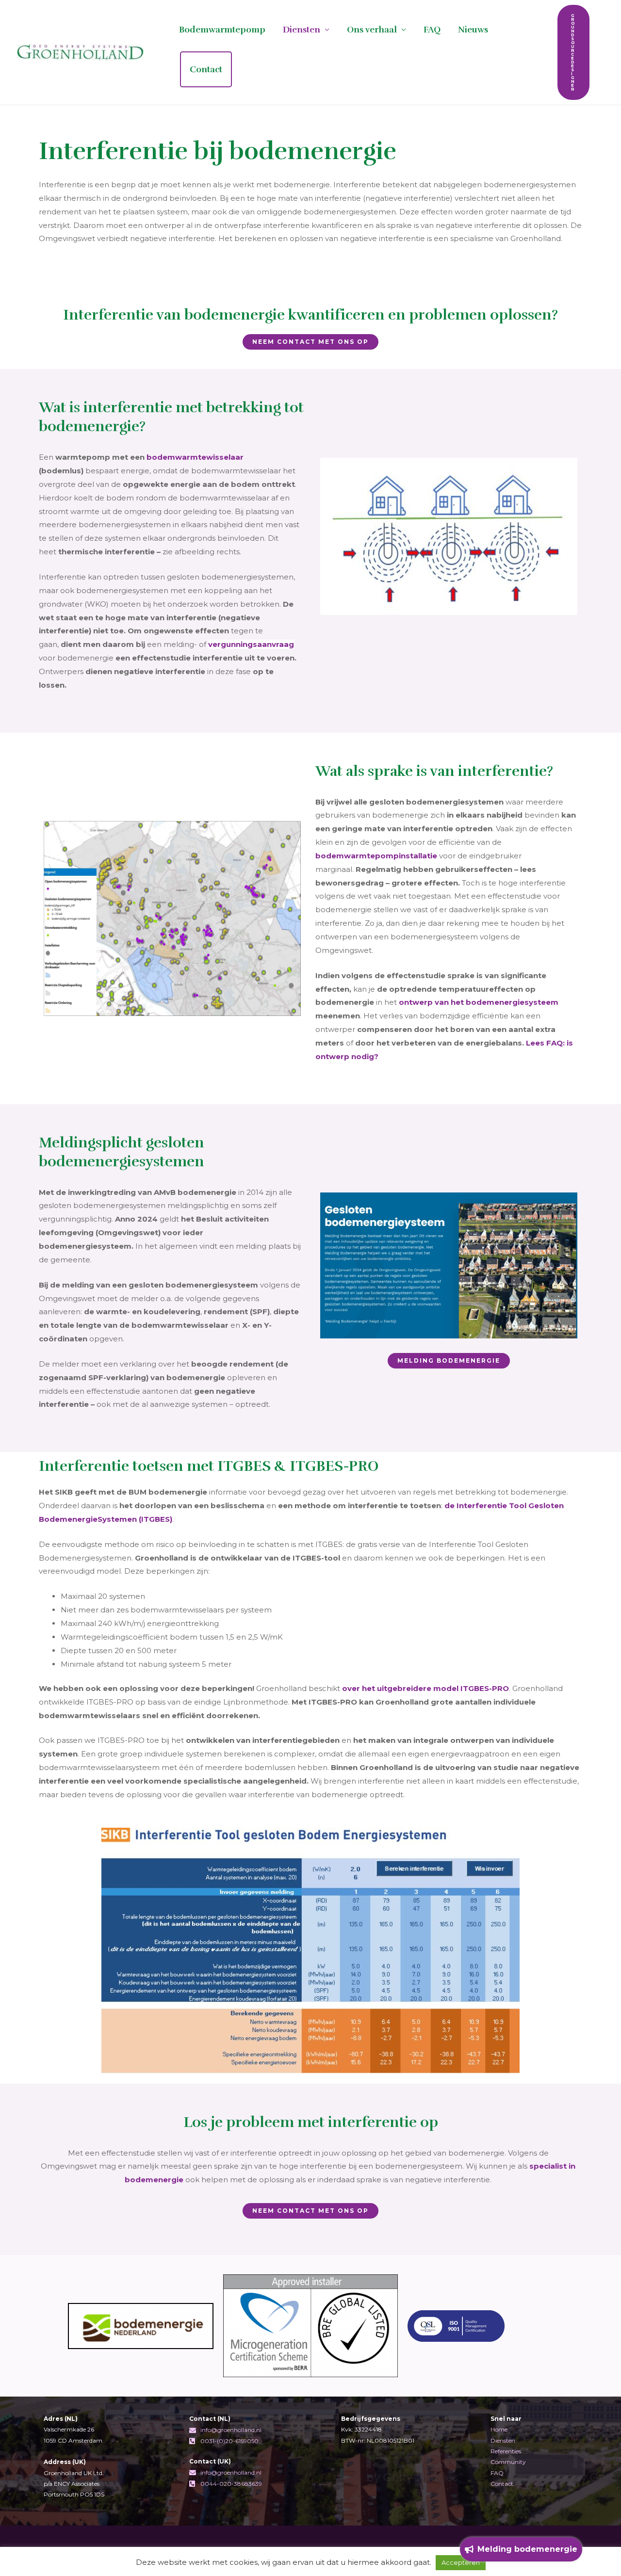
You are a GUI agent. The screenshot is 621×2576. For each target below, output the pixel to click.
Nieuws (473, 30)
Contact (206, 69)
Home (499, 2429)
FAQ (432, 30)
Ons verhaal (372, 30)
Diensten (302, 30)
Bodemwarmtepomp (222, 30)
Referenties (506, 2451)
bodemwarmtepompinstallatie (376, 856)
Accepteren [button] (461, 2562)
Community (508, 2462)
